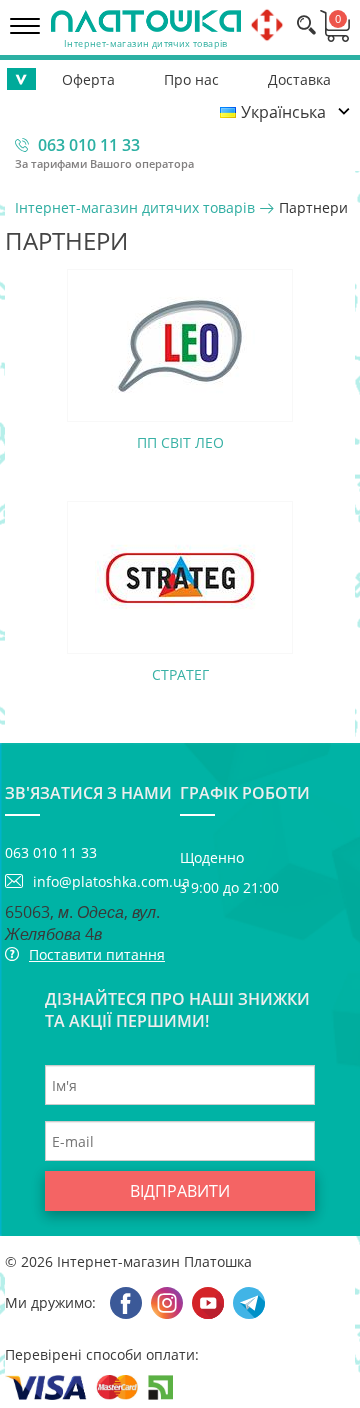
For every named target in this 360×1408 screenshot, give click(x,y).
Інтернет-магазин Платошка (154, 1261)
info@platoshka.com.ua (106, 881)
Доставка (299, 79)
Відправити (180, 1191)
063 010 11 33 (89, 145)
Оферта (88, 79)
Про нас (191, 79)
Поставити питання (97, 954)
